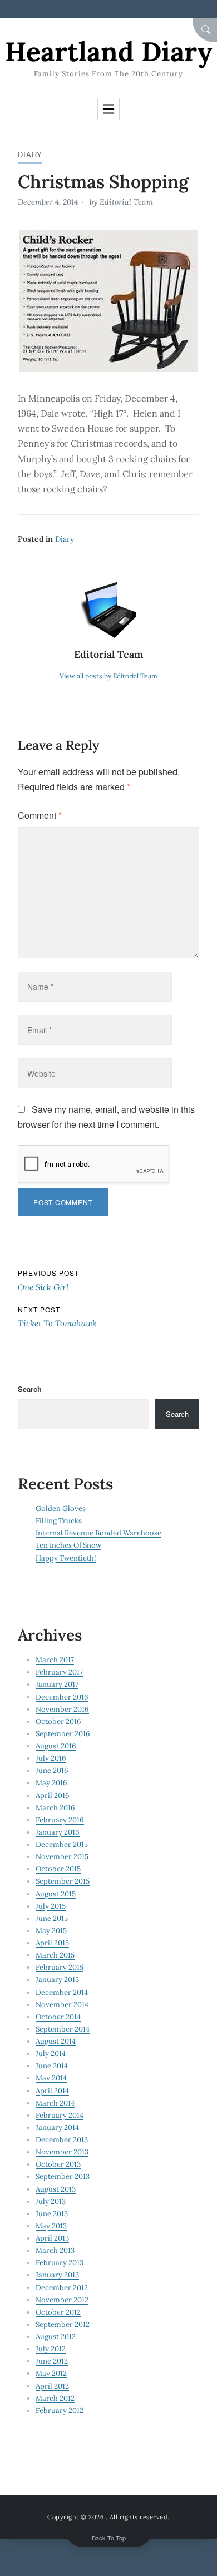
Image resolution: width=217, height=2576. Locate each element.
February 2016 (60, 1820)
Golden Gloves (61, 1509)
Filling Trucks (59, 1521)
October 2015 (58, 1869)
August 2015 (56, 1894)
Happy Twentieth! (66, 1558)
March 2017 (55, 1660)
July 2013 (51, 2201)
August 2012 (56, 2337)
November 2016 (62, 1709)
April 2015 (52, 1943)
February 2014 (60, 2115)
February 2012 (60, 2411)
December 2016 (62, 1697)
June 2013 (52, 2214)
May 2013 (51, 2226)
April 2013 (52, 2238)
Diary (30, 154)
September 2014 (63, 2029)
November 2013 (62, 2152)
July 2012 (51, 2349)
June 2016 (52, 1770)
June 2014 (52, 2066)
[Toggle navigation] (108, 109)
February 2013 (60, 2263)
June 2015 (52, 1918)
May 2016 (51, 1783)
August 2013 (56, 2189)
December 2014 (62, 1992)
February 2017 (59, 1672)
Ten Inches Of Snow (68, 1545)
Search (30, 1389)
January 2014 (57, 2127)
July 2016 (51, 1758)
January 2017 (57, 1684)
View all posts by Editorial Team (108, 676)
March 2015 (55, 1955)
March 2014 (55, 2103)
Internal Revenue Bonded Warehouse (98, 1533)
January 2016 (58, 1832)
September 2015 (63, 1881)
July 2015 (51, 1906)
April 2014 (52, 2091)
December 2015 (62, 1844)
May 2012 (51, 2373)
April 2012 (52, 2386)
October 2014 (58, 2017)
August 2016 (56, 1746)
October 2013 (58, 2164)
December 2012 (62, 2288)
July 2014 (51, 2054)
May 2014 (51, 2078)
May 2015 (51, 1931)
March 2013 (55, 2250)
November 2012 (62, 2300)
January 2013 (57, 2275)
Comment (40, 815)
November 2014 (62, 2005)
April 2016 (53, 1795)
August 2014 (56, 2041)
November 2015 (62, 1857)
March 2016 (55, 1808)
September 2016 (63, 1734)
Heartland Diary (108, 51)
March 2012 (55, 2398)
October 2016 (58, 1722)
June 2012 (52, 2361)
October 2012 (58, 2312)
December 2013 (62, 2140)
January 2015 (57, 1980)
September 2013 (63, 2176)
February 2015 (60, 1967)
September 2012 (63, 2324)
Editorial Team (126, 202)
